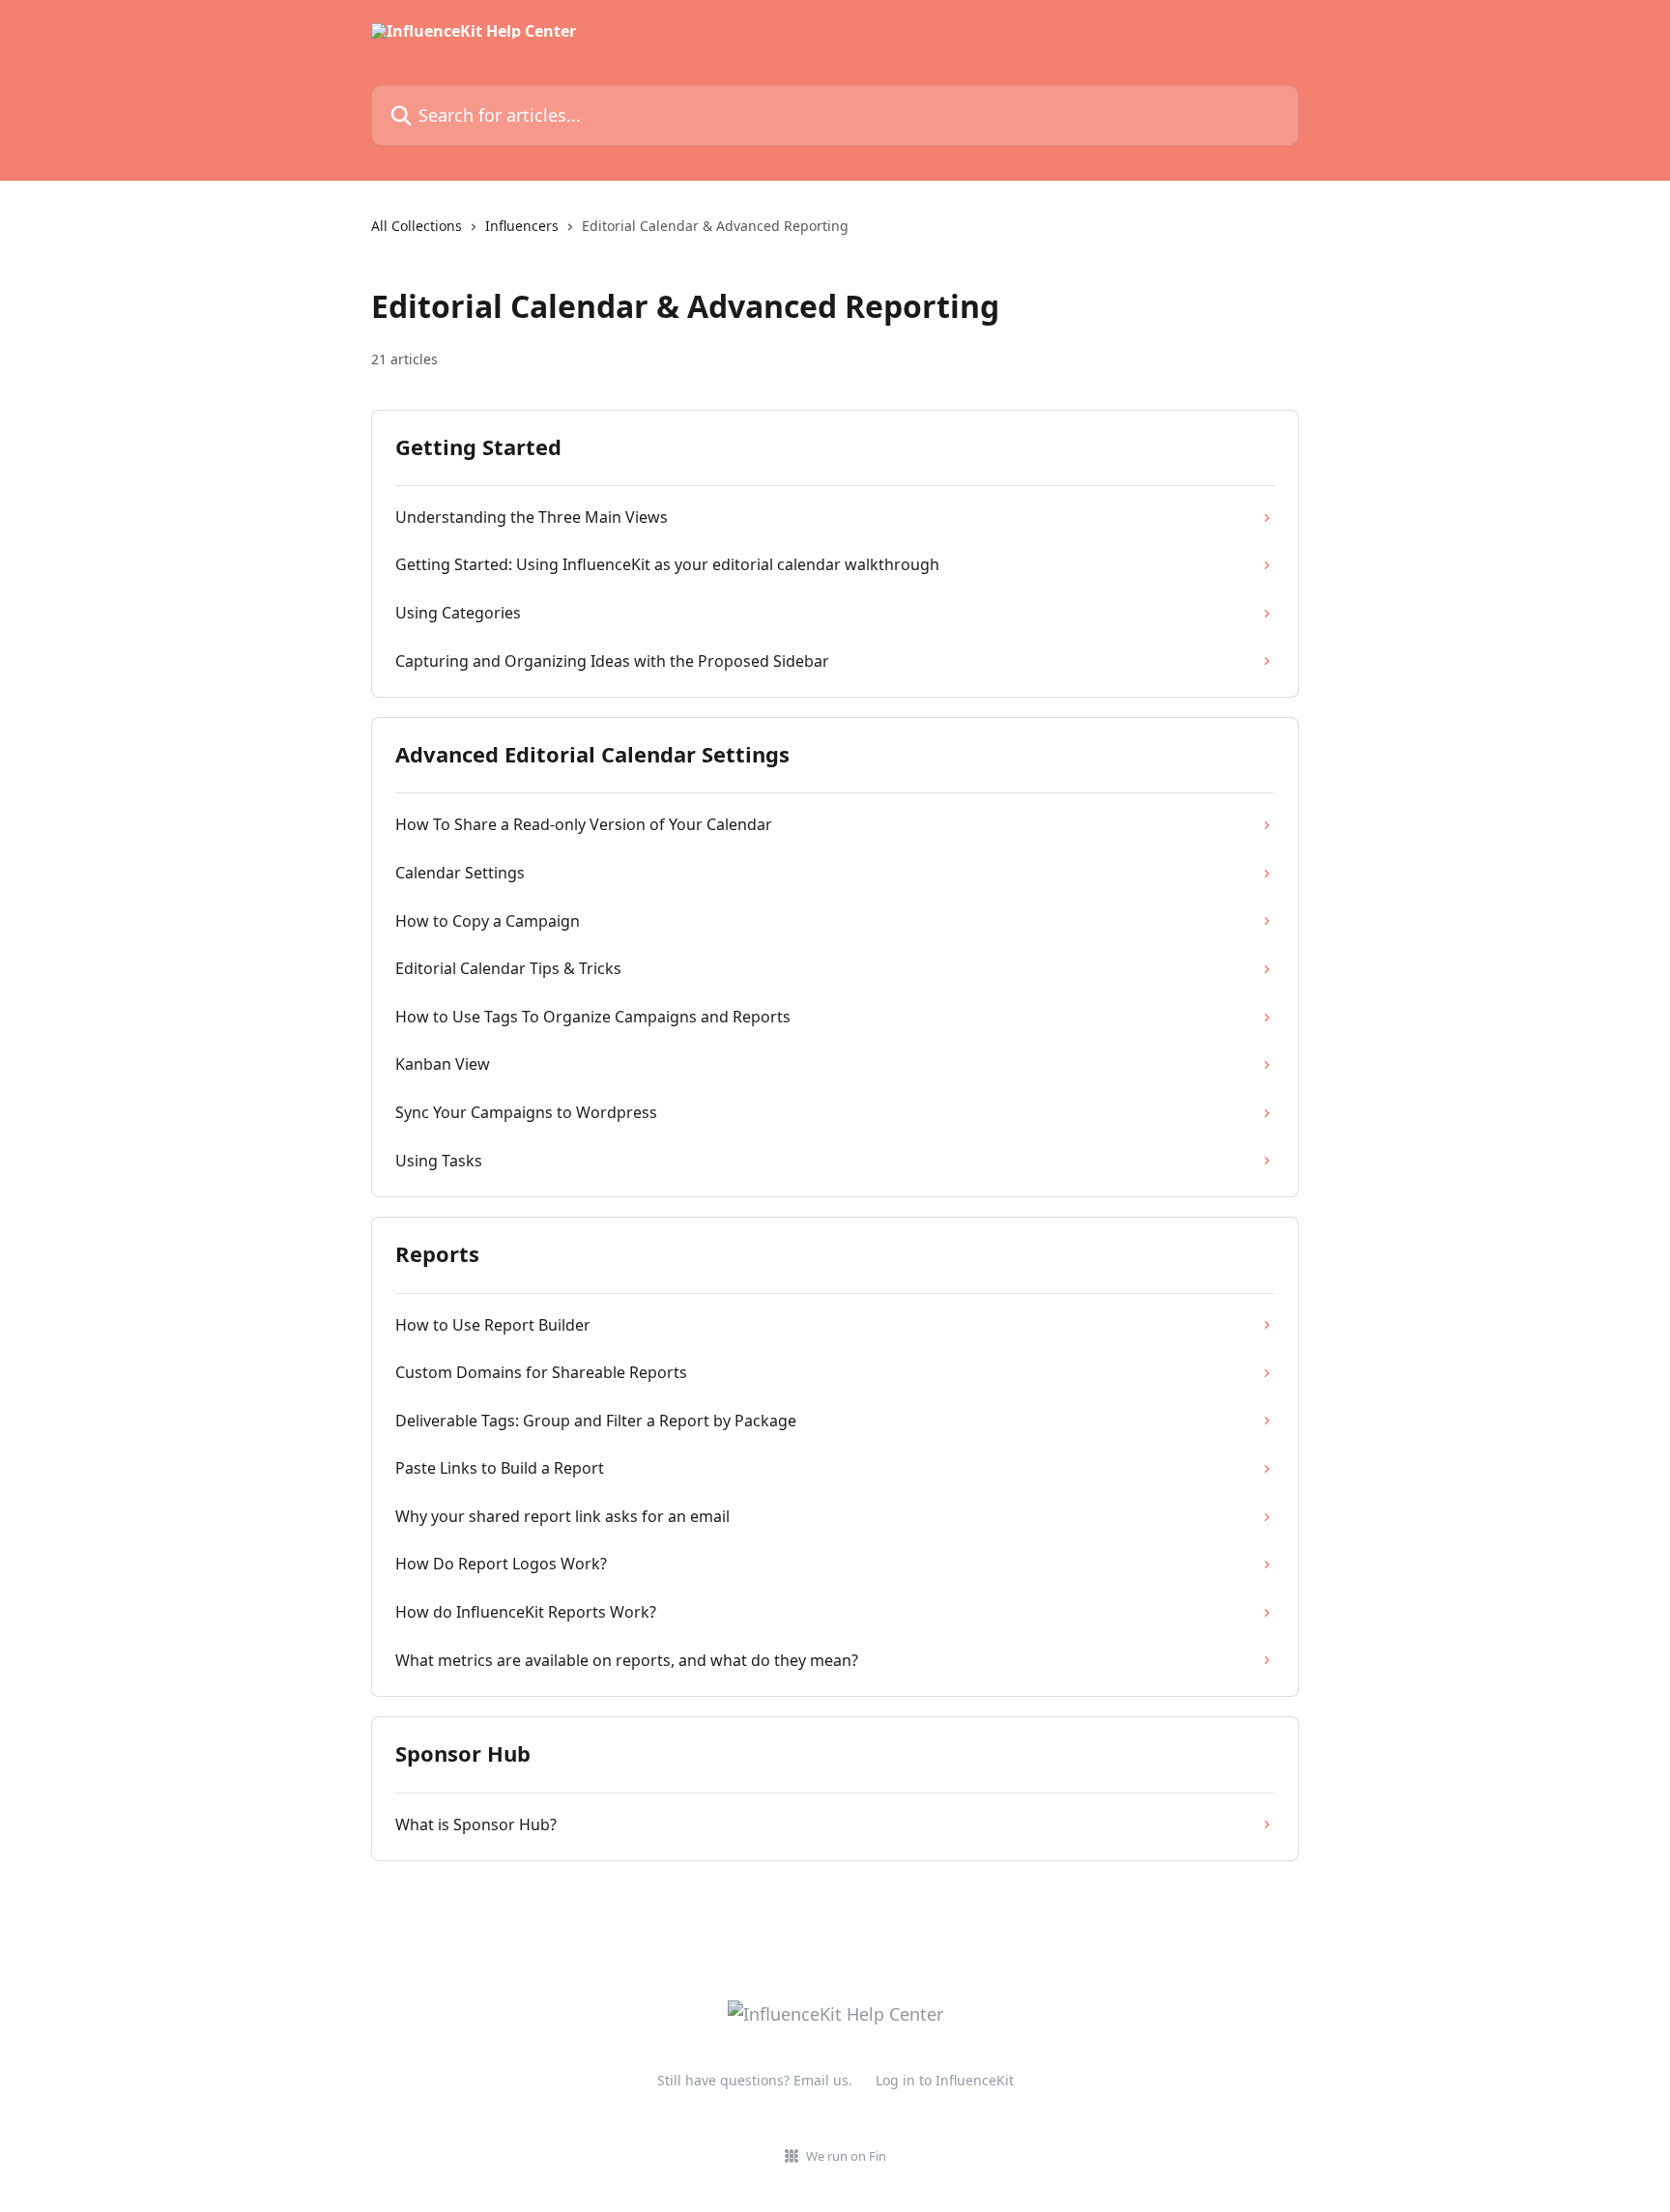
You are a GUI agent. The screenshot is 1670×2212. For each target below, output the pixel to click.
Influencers (522, 226)
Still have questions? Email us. (755, 2080)
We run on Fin (846, 2156)
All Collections (417, 226)
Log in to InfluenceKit (945, 2080)
